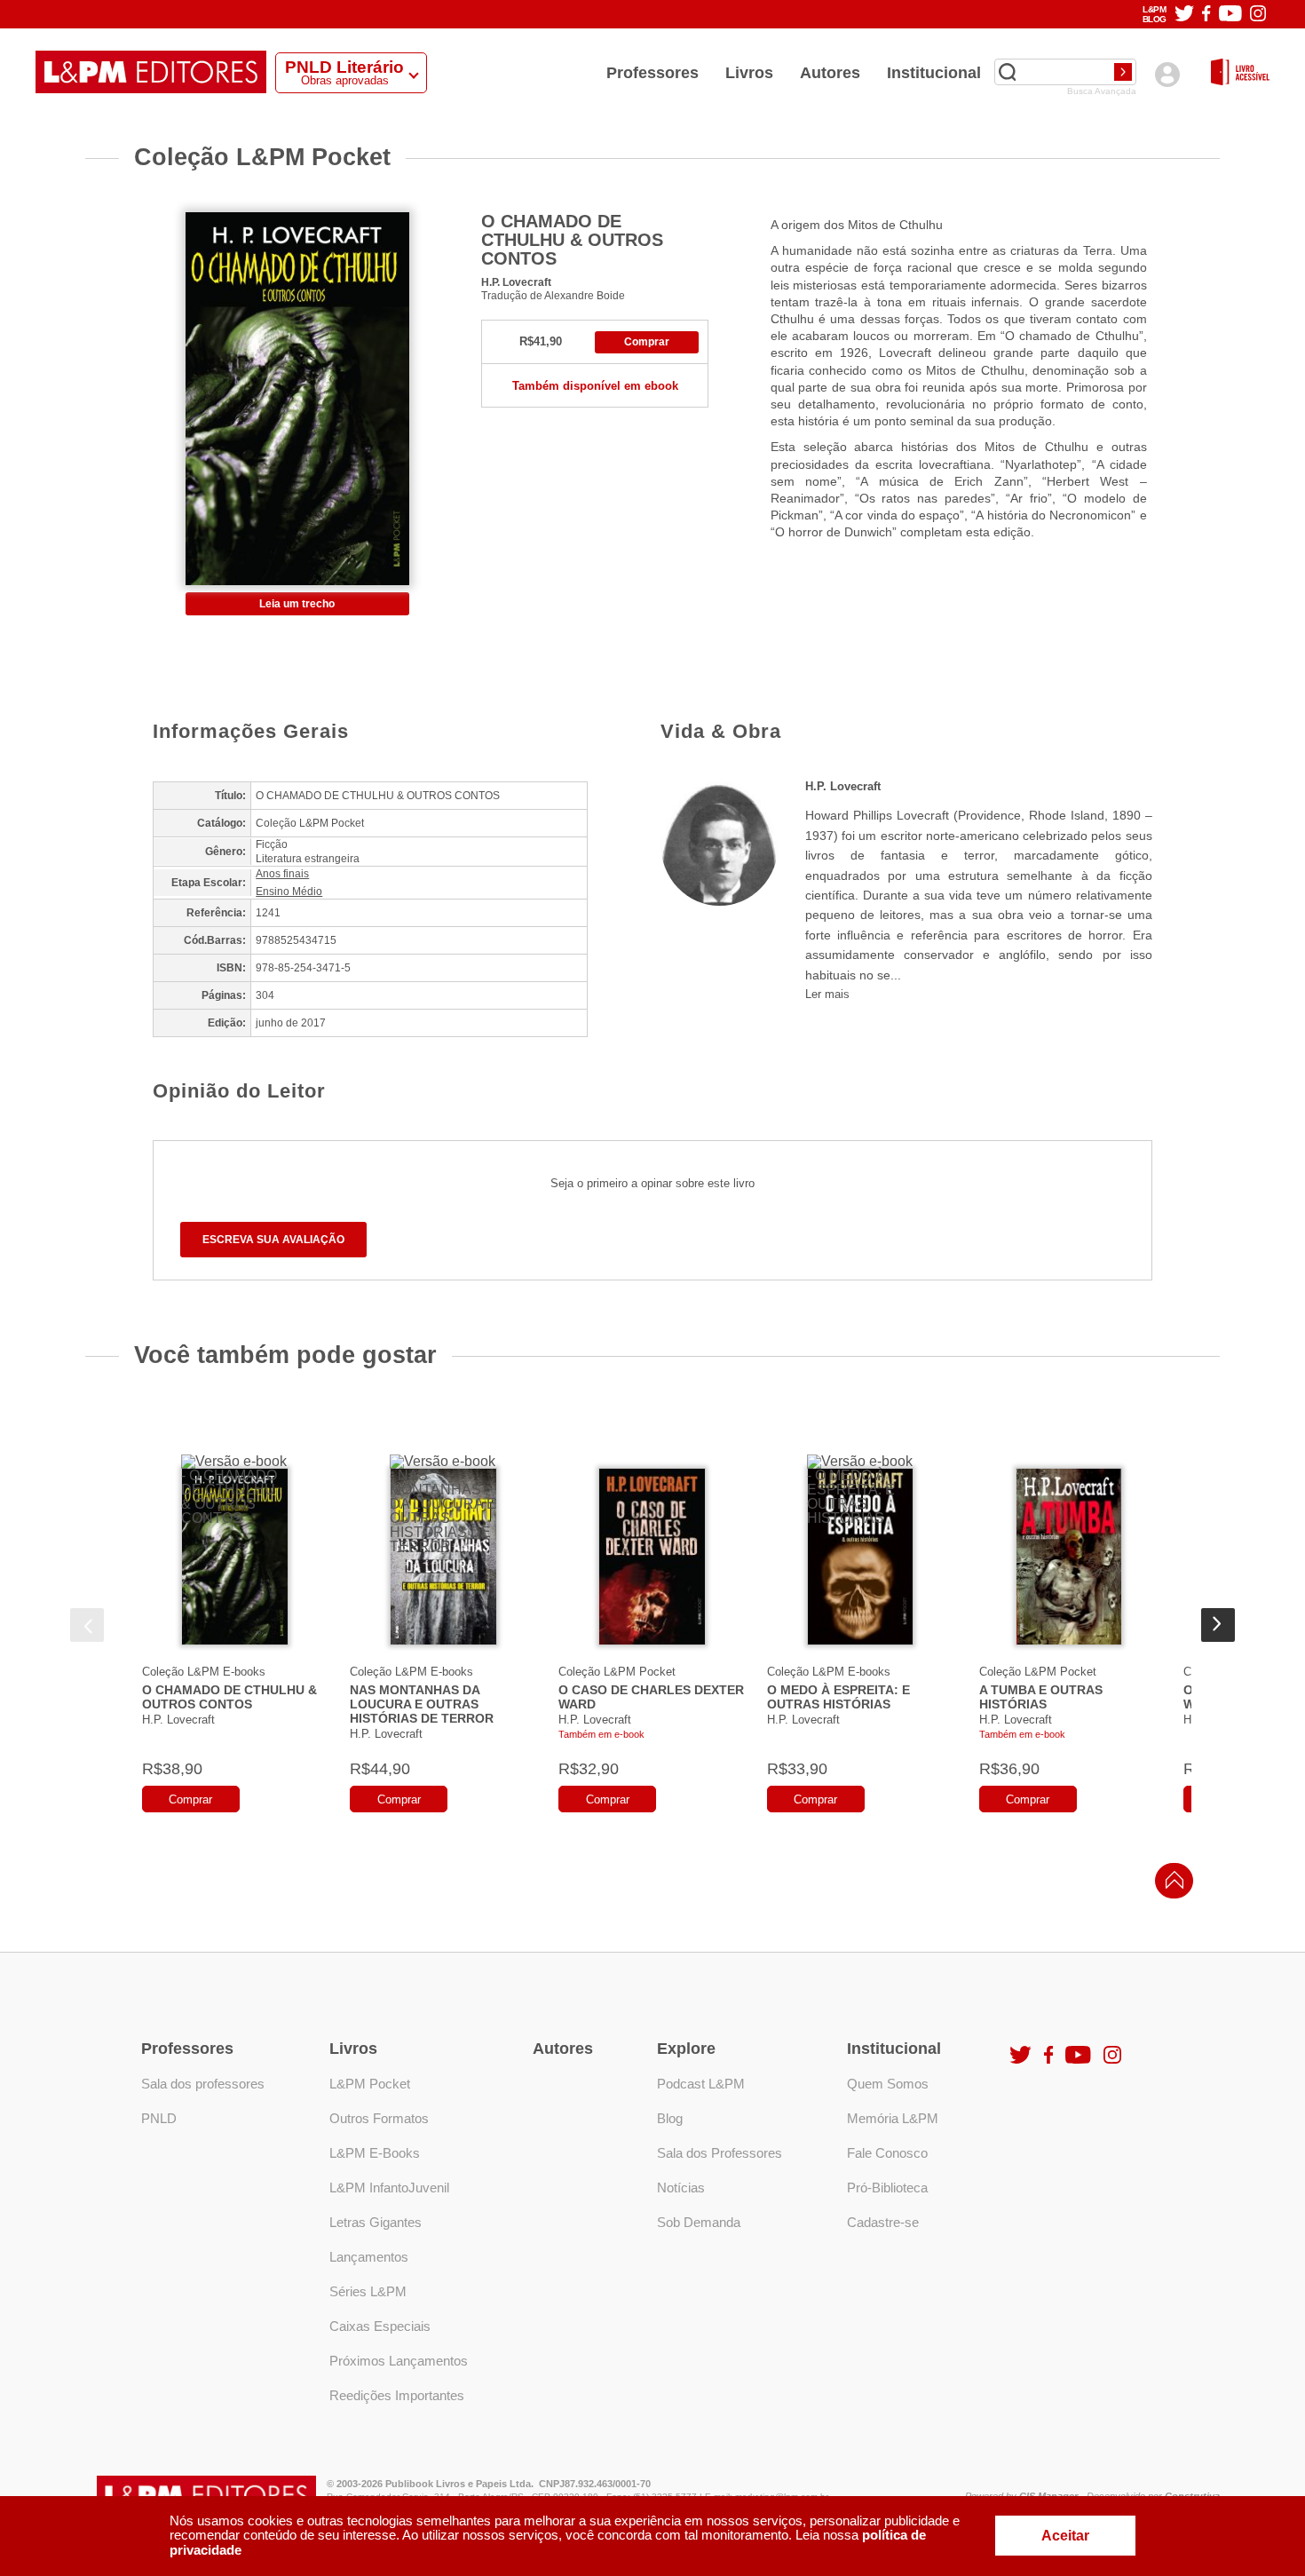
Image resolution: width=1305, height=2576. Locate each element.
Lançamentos (369, 2257)
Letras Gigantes (376, 2222)
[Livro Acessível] (1240, 73)
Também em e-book (601, 1734)
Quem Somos (888, 2084)
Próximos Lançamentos (399, 2361)
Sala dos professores (203, 2084)
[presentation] (87, 1625)
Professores (652, 73)
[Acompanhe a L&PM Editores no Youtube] (1230, 15)
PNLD (159, 2118)
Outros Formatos (379, 2118)
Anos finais (282, 874)
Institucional (934, 73)
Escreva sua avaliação (273, 1240)
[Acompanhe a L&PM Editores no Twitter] (1184, 15)
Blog (670, 2118)
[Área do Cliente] (1167, 74)
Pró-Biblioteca (887, 2188)
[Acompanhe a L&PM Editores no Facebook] (1206, 15)
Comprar (647, 342)
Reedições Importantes (397, 2395)
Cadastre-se (883, 2222)
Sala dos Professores (720, 2153)
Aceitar (1065, 2536)
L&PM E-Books (375, 2153)
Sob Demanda (699, 2222)
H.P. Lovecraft (516, 282)
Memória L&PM (893, 2118)
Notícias (681, 2188)
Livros (749, 73)
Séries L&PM (368, 2291)
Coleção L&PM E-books (204, 1672)
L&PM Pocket (370, 2084)
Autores (830, 73)
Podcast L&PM (701, 2084)
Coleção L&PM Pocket (617, 1672)
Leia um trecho (297, 604)
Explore (686, 2049)
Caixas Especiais (380, 2326)
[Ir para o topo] (1170, 1886)
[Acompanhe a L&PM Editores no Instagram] (1258, 15)
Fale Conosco (887, 2153)
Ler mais (827, 994)
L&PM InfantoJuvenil (389, 2188)
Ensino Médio (289, 892)
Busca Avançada (1102, 91)
